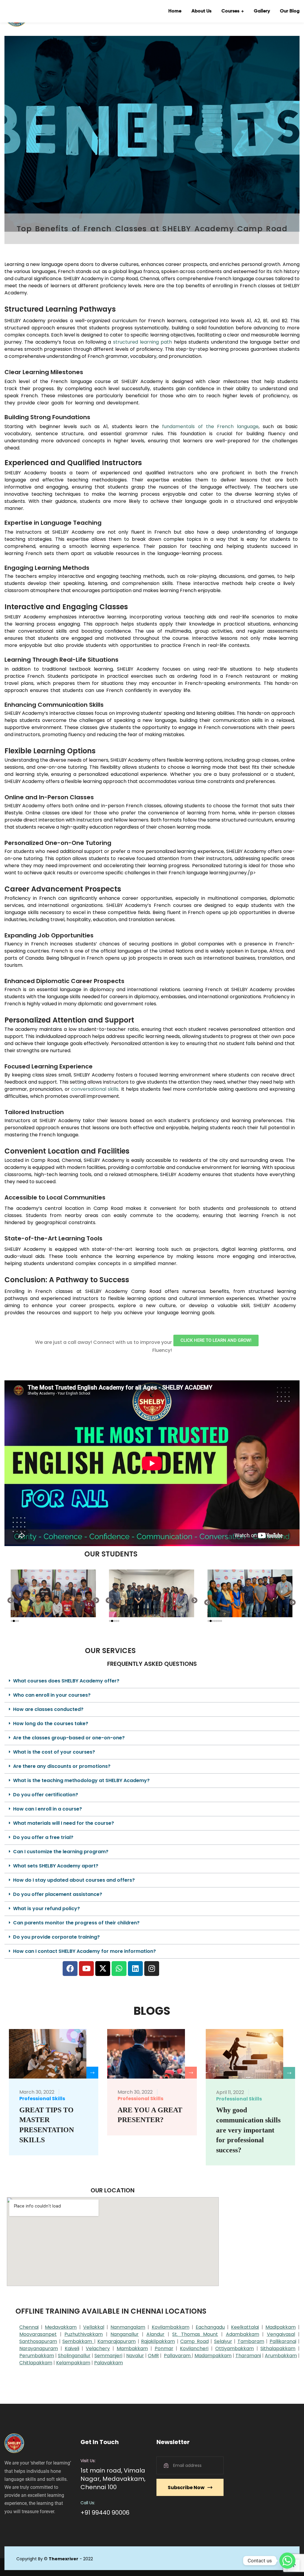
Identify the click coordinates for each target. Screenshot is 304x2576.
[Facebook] (70, 1969)
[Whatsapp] (119, 1969)
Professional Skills (42, 2099)
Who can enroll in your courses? (52, 1695)
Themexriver (64, 2559)
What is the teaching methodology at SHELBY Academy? (81, 1780)
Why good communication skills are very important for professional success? (248, 2130)
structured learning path (143, 342)
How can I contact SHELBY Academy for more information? (84, 1951)
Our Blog (290, 11)
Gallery (262, 11)
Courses (230, 11)
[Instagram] (152, 1969)
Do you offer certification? (46, 1795)
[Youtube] (86, 1969)
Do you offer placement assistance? (58, 1894)
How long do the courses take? (51, 1724)
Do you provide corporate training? (56, 1937)
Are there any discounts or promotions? (62, 1766)
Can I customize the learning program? (61, 1852)
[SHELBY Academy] (24, 11)
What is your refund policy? (46, 1909)
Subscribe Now (186, 2488)
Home (175, 11)
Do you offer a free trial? (43, 1837)
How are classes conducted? (48, 1709)
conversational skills (95, 1089)
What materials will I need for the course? (64, 1823)
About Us (201, 11)
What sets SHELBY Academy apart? (56, 1866)
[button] (11, 1600)
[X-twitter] (103, 1969)
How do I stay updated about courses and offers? (74, 1880)
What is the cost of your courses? (54, 1752)
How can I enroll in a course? (47, 1809)
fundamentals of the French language (210, 426)
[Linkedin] (135, 1969)
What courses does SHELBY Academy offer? (66, 1681)
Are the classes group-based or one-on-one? (69, 1738)
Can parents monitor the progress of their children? (76, 1923)
